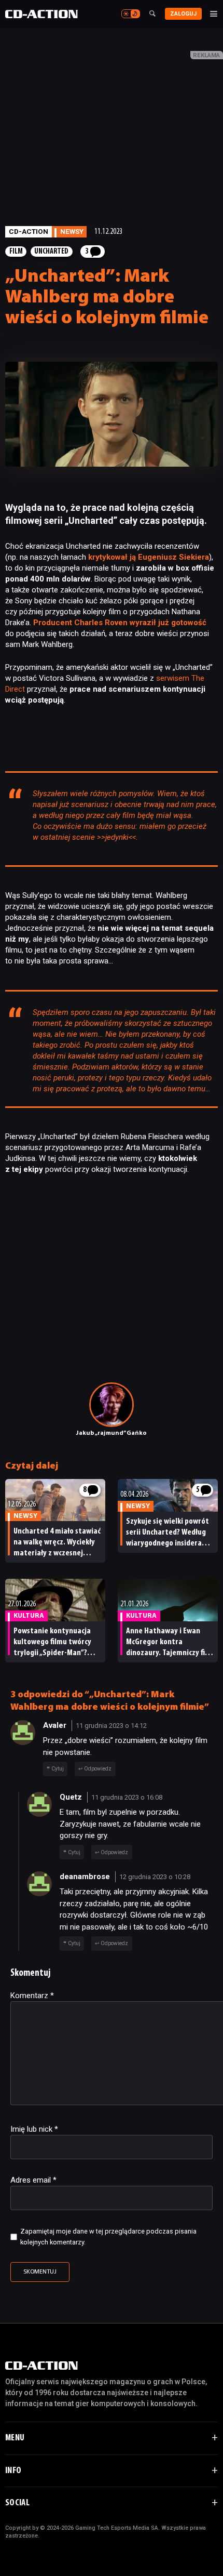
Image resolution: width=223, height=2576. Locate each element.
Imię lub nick (34, 2129)
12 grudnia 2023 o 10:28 (155, 1877)
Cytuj (58, 1769)
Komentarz (32, 1996)
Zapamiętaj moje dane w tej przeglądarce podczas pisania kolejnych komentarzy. (108, 2237)
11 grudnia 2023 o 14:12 (111, 1726)
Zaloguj (183, 14)
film (16, 252)
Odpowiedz (98, 1769)
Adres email (33, 2180)
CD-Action (29, 231)
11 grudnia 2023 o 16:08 (127, 1797)
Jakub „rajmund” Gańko (112, 1433)
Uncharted (51, 252)
